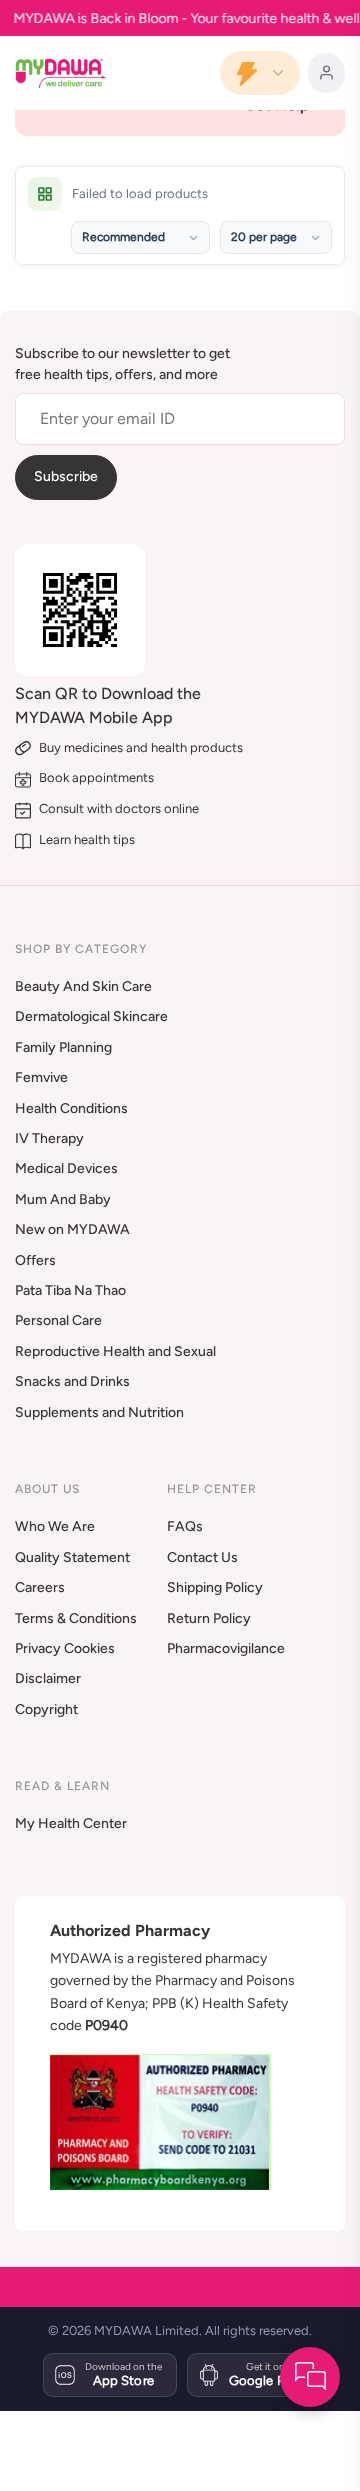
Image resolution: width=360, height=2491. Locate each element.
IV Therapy (49, 1138)
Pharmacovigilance (226, 1648)
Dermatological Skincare (91, 1016)
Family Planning (63, 1047)
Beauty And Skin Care (83, 986)
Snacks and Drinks (72, 1381)
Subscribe (66, 476)
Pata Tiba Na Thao (70, 1290)
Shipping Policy (215, 1587)
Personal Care (58, 1320)
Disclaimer (48, 1678)
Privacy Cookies (65, 1648)
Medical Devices (66, 1168)
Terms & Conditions (76, 1618)
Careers (40, 1587)
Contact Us (202, 1557)
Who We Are (55, 1526)
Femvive (41, 1077)
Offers (35, 1260)
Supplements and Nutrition (99, 1412)
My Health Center (71, 1823)
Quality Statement (72, 1557)
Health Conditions (71, 1108)
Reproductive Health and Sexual (115, 1351)
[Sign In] (326, 73)
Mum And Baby (63, 1199)
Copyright (46, 1709)
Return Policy (209, 1618)
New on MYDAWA (72, 1229)
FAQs (185, 1526)
